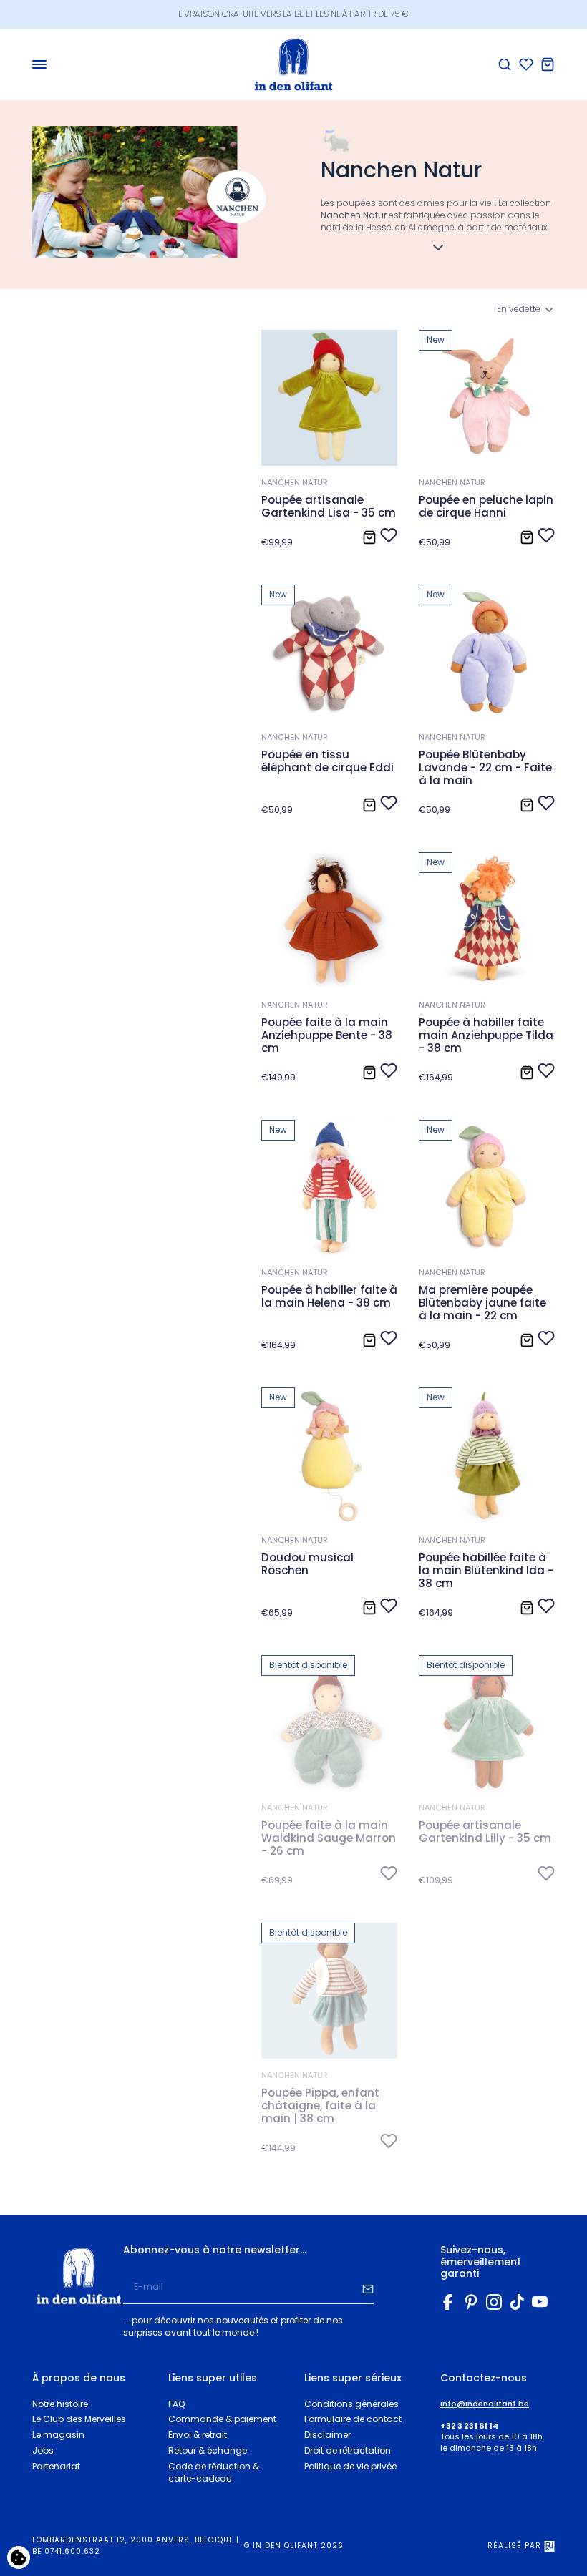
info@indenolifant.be (485, 2404)
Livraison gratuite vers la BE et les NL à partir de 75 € (293, 14)
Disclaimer (328, 2435)
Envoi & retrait (198, 2435)
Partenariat (56, 2466)
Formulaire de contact (353, 2419)
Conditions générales (351, 2404)
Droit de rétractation (348, 2450)
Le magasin (58, 2435)
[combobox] (526, 309)
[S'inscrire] (368, 2288)
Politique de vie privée (350, 2466)
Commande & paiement (222, 2419)
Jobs (43, 2450)
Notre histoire (60, 2404)
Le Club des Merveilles (79, 2419)
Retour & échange (208, 2450)
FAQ (176, 2404)
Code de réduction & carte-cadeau (214, 2472)
